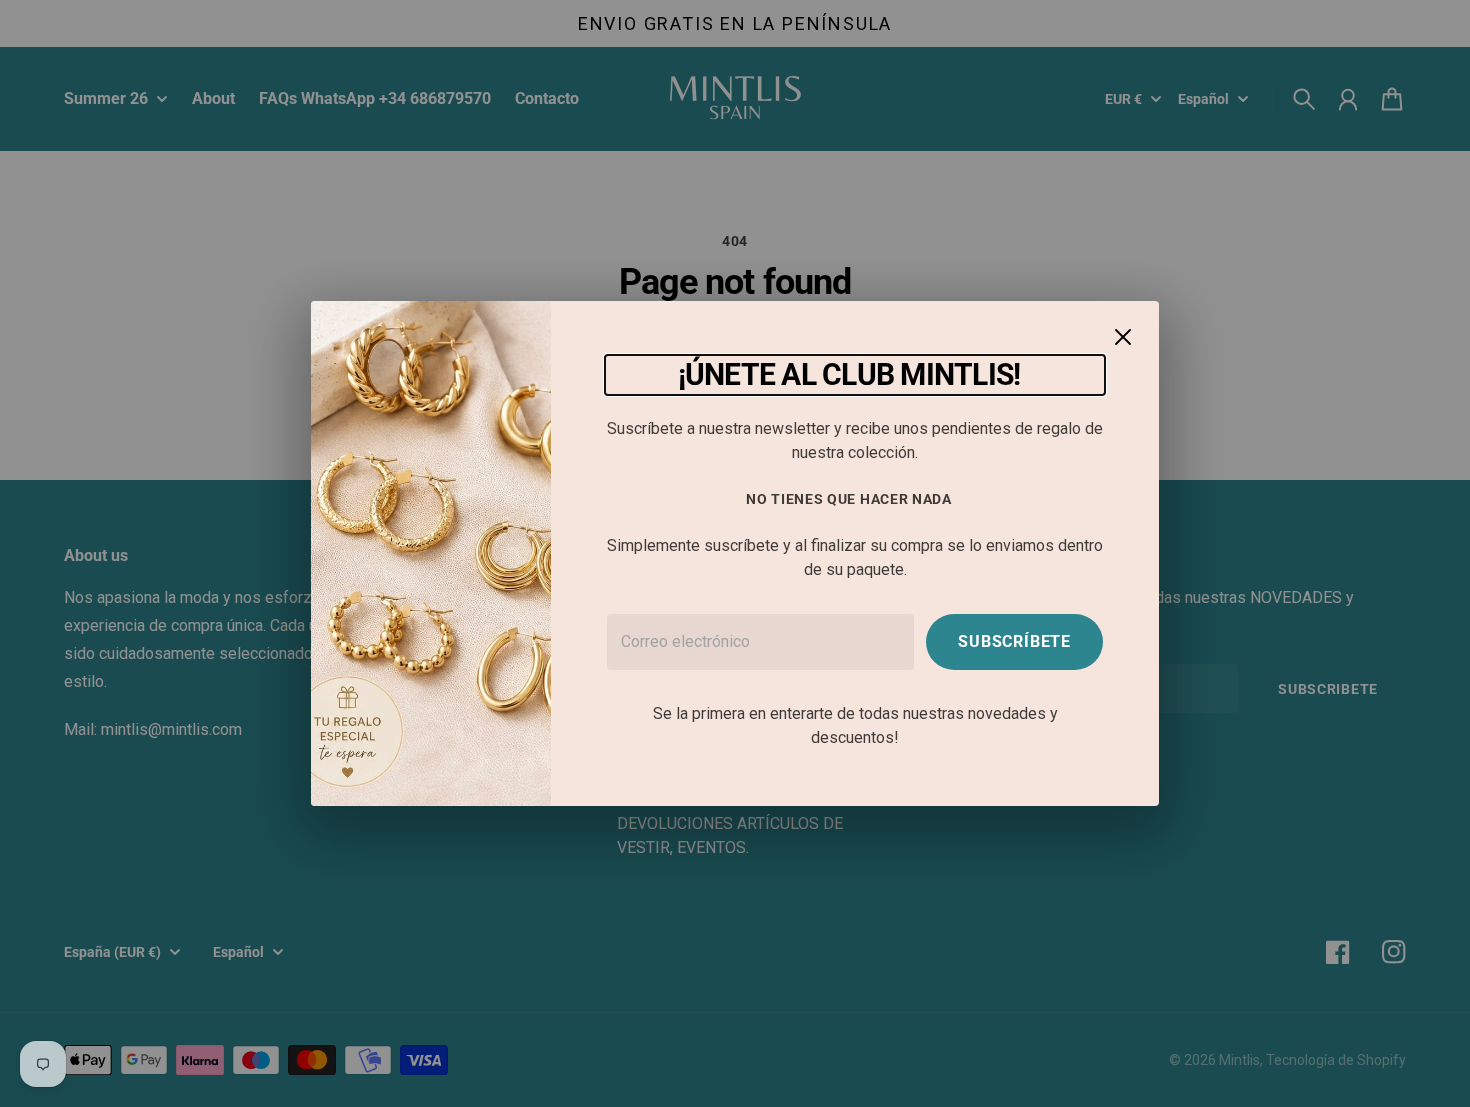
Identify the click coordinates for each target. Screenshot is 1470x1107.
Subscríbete (1014, 641)
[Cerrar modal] (1123, 337)
